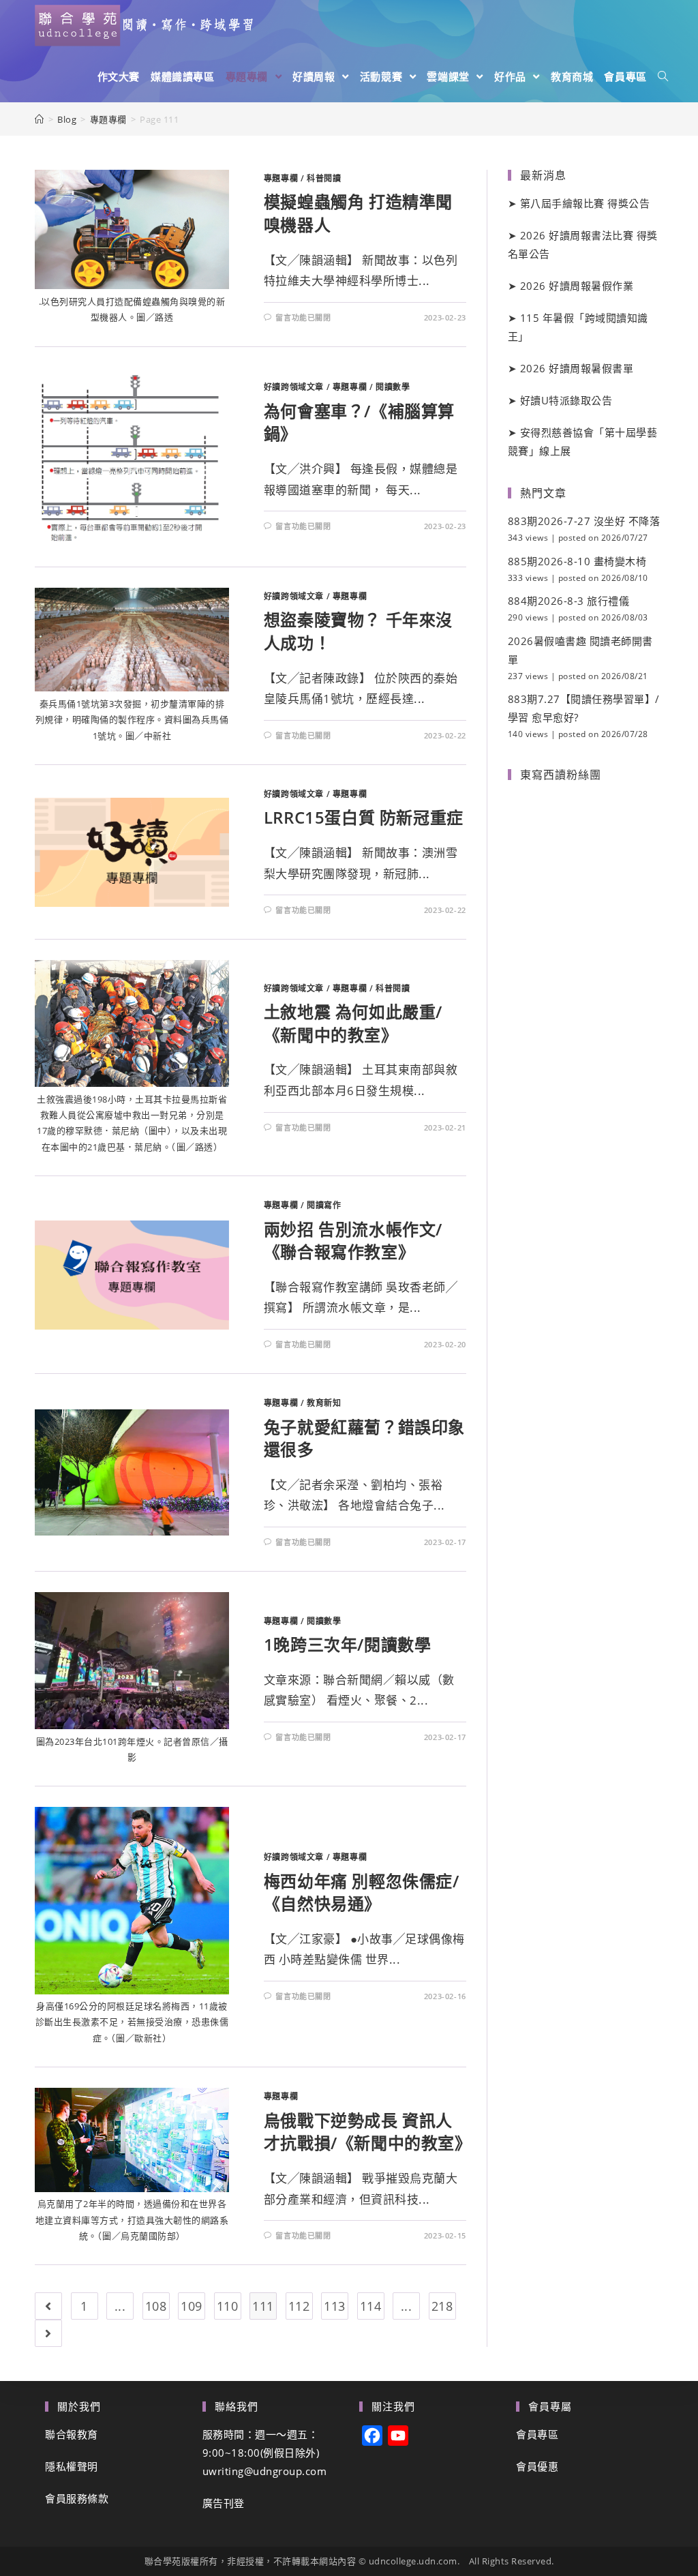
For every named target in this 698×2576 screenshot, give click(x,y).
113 (335, 2306)
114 (371, 2306)
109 (192, 2306)
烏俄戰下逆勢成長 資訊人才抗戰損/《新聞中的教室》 (368, 2132)
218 (442, 2306)
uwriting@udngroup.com (265, 2471)
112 (299, 2306)
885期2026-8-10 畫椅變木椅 (577, 561)
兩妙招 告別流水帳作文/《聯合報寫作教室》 (353, 1241)
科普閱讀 (324, 178)
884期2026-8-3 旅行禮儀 (569, 601)
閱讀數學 (393, 387)
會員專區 (537, 2434)
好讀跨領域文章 (294, 387)
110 (228, 2306)
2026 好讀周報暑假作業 (577, 286)
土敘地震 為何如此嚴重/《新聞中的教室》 (353, 1023)
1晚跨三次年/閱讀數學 (348, 1644)
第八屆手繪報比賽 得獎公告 (585, 203)
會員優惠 (537, 2466)
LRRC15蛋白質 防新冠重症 (364, 817)
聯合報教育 (72, 2434)
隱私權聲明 (72, 2466)
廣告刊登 (224, 2503)
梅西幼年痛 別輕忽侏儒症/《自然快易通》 (362, 1892)
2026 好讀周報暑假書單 (577, 368)
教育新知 (324, 1403)
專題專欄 (281, 178)
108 (156, 2306)
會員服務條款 (77, 2498)
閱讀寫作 (324, 1205)
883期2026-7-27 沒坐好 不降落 (584, 521)
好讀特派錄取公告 (566, 400)
